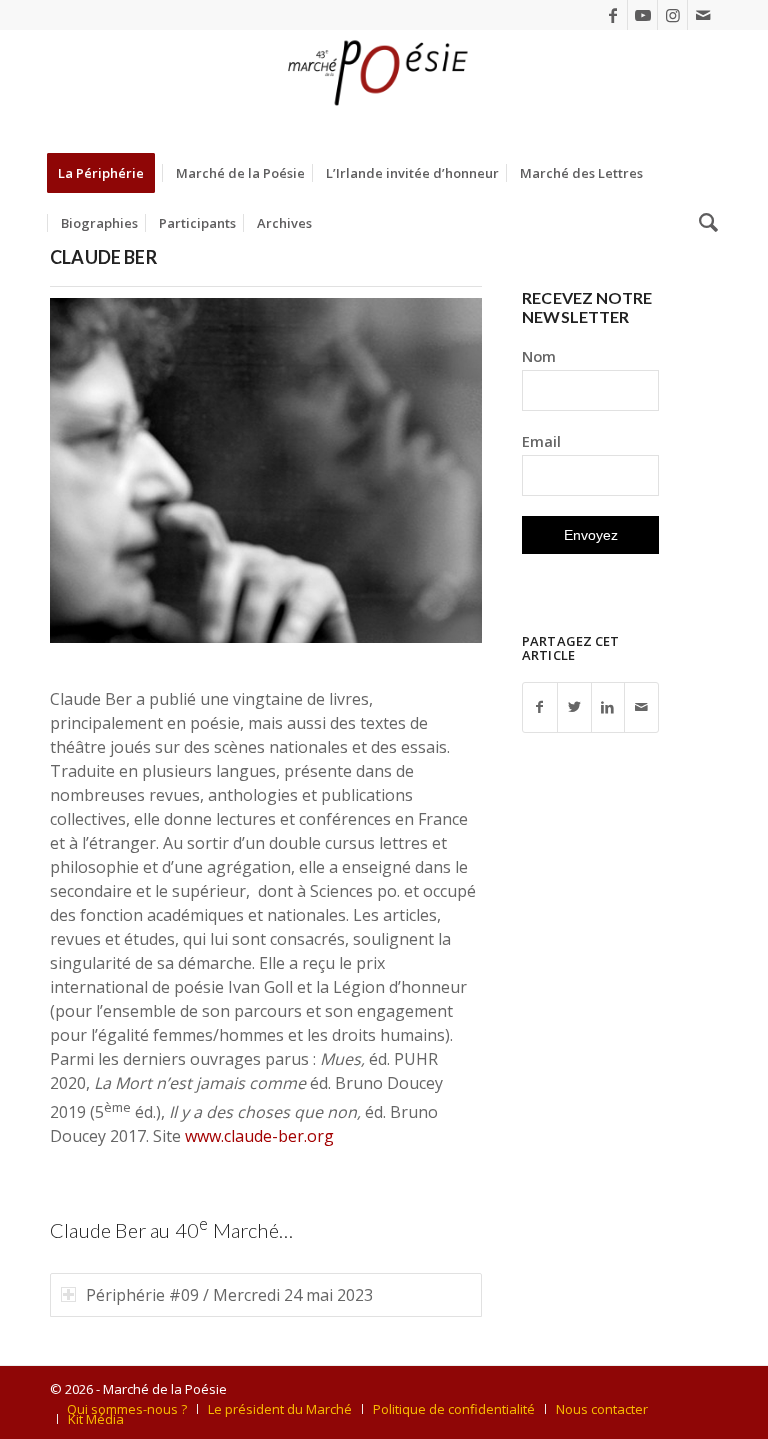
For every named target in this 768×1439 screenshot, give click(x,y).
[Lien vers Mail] (703, 15)
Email (541, 441)
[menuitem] (107, 173)
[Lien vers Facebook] (612, 15)
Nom (539, 356)
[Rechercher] (703, 223)
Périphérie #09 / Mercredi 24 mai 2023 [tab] (229, 1295)
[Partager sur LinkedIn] (608, 707)
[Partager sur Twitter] (574, 707)
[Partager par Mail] (641, 707)
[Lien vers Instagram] (672, 15)
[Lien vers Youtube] (642, 15)
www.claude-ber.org (259, 1136)
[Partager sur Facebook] (540, 707)
